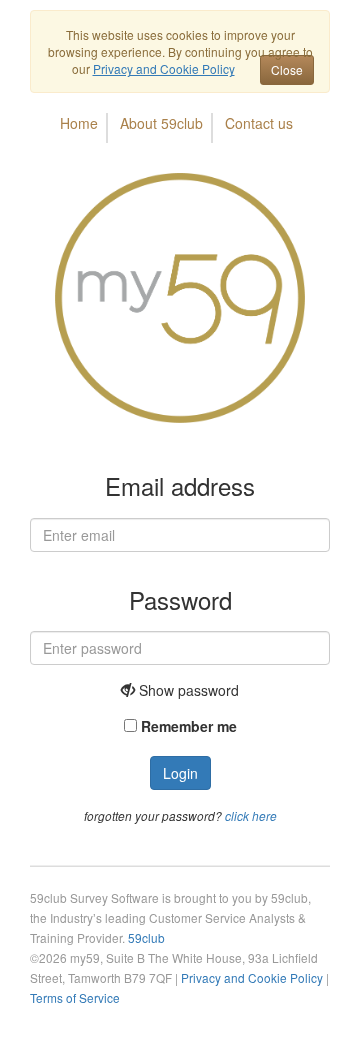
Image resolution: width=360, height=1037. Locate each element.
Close (287, 69)
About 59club (161, 123)
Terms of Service (75, 997)
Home (79, 123)
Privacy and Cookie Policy (252, 977)
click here (251, 816)
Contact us (259, 123)
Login (180, 773)
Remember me (189, 726)
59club (146, 937)
